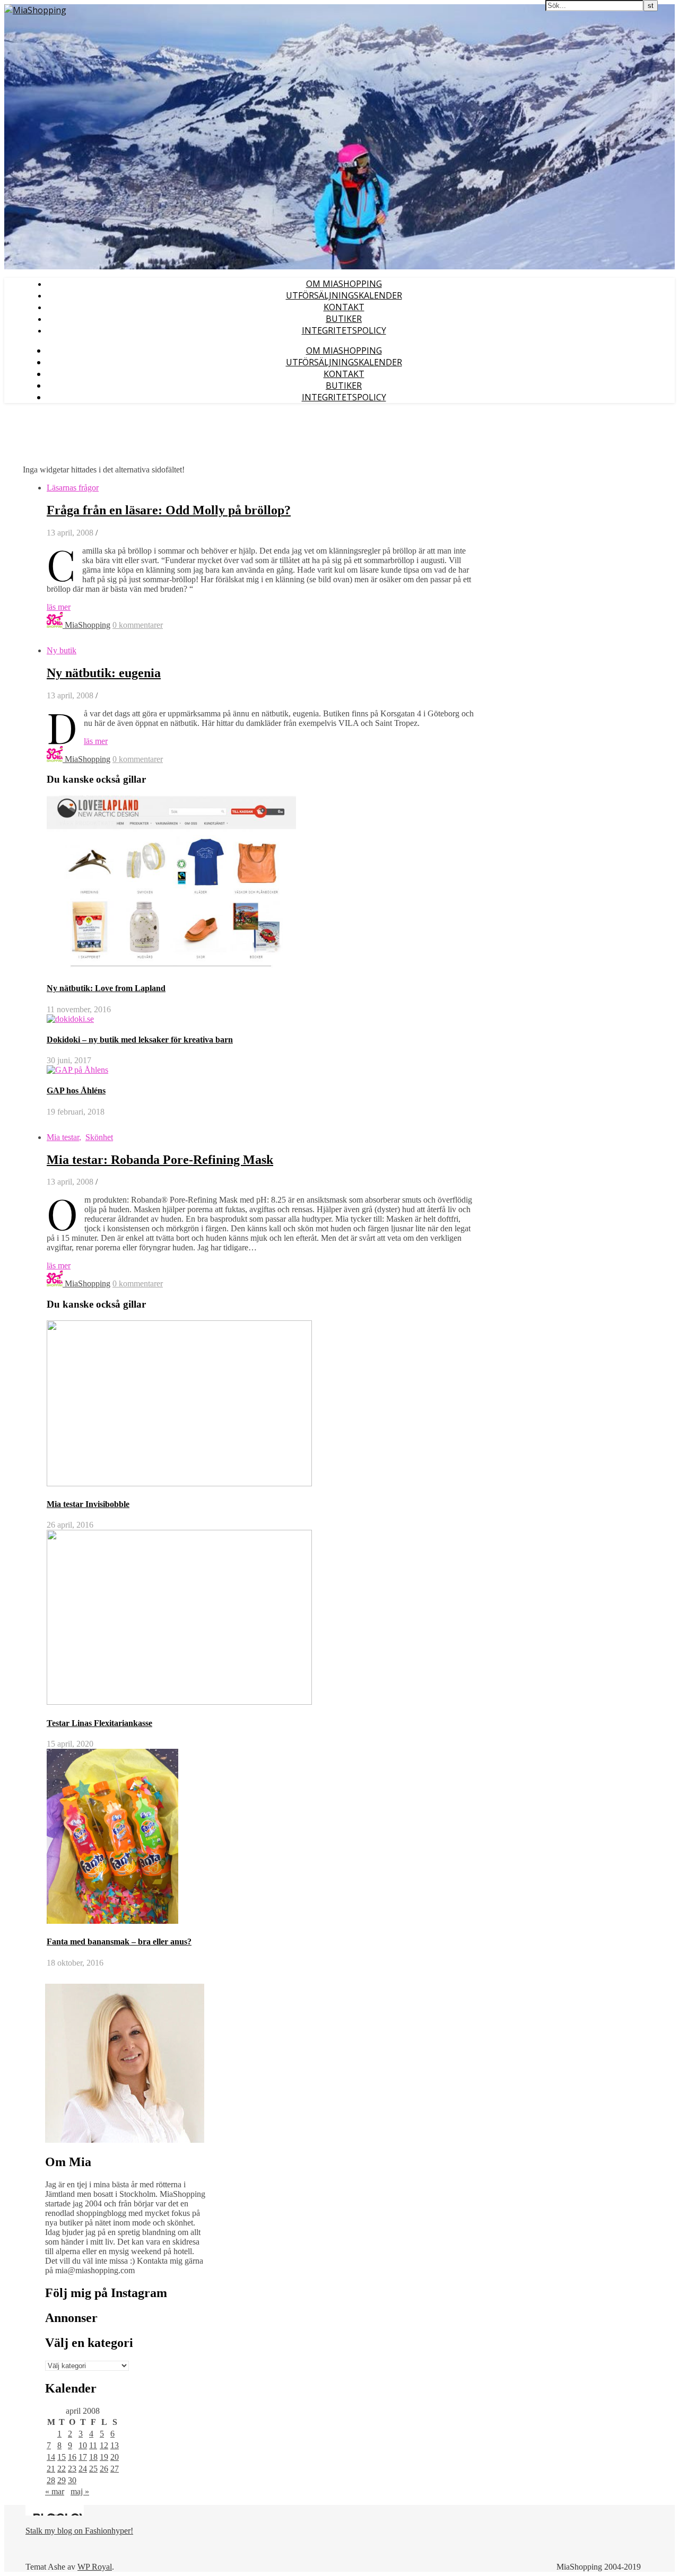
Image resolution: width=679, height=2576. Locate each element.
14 (51, 2457)
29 (62, 2480)
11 (93, 2445)
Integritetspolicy (344, 330)
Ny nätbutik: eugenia (104, 673)
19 (104, 2457)
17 (83, 2457)
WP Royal (95, 2567)
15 (62, 2457)
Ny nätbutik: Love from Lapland (106, 988)
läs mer (59, 607)
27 (115, 2469)
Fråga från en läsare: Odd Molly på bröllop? (169, 510)
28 (51, 2480)
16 (72, 2457)
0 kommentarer (138, 625)
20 (115, 2457)
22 (62, 2469)
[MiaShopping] (35, 10)
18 (93, 2457)
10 (83, 2445)
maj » (80, 2491)
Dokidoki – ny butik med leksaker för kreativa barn (140, 1040)
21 (51, 2469)
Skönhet (99, 1137)
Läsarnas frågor (73, 488)
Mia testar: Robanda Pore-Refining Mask (160, 1160)
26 (104, 2469)
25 (93, 2469)
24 (83, 2469)
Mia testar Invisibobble (88, 1504)
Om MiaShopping (344, 284)
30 (72, 2480)
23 (72, 2469)
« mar (55, 2491)
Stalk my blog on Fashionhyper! (79, 2531)
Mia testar (63, 1137)
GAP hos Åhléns (76, 1090)
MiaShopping (88, 625)
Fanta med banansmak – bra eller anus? (119, 1942)
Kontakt (344, 307)
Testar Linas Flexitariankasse (99, 1723)
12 (104, 2445)
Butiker (344, 319)
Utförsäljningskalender (344, 295)
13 (115, 2445)
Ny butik (62, 650)
